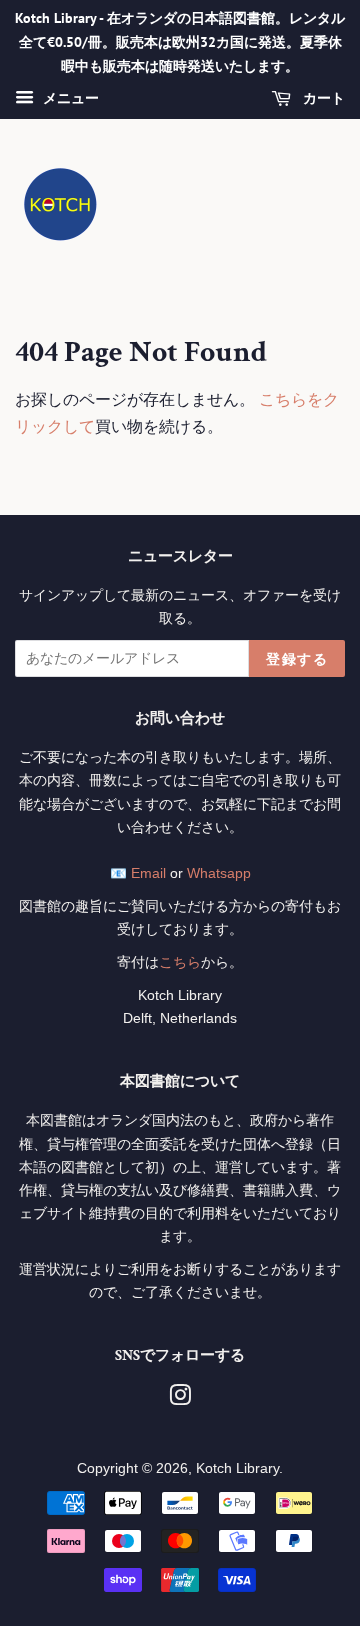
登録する (297, 659)
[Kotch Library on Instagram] (180, 1399)
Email (148, 873)
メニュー (69, 99)
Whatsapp (219, 873)
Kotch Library (237, 1468)
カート (322, 99)
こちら (180, 962)
